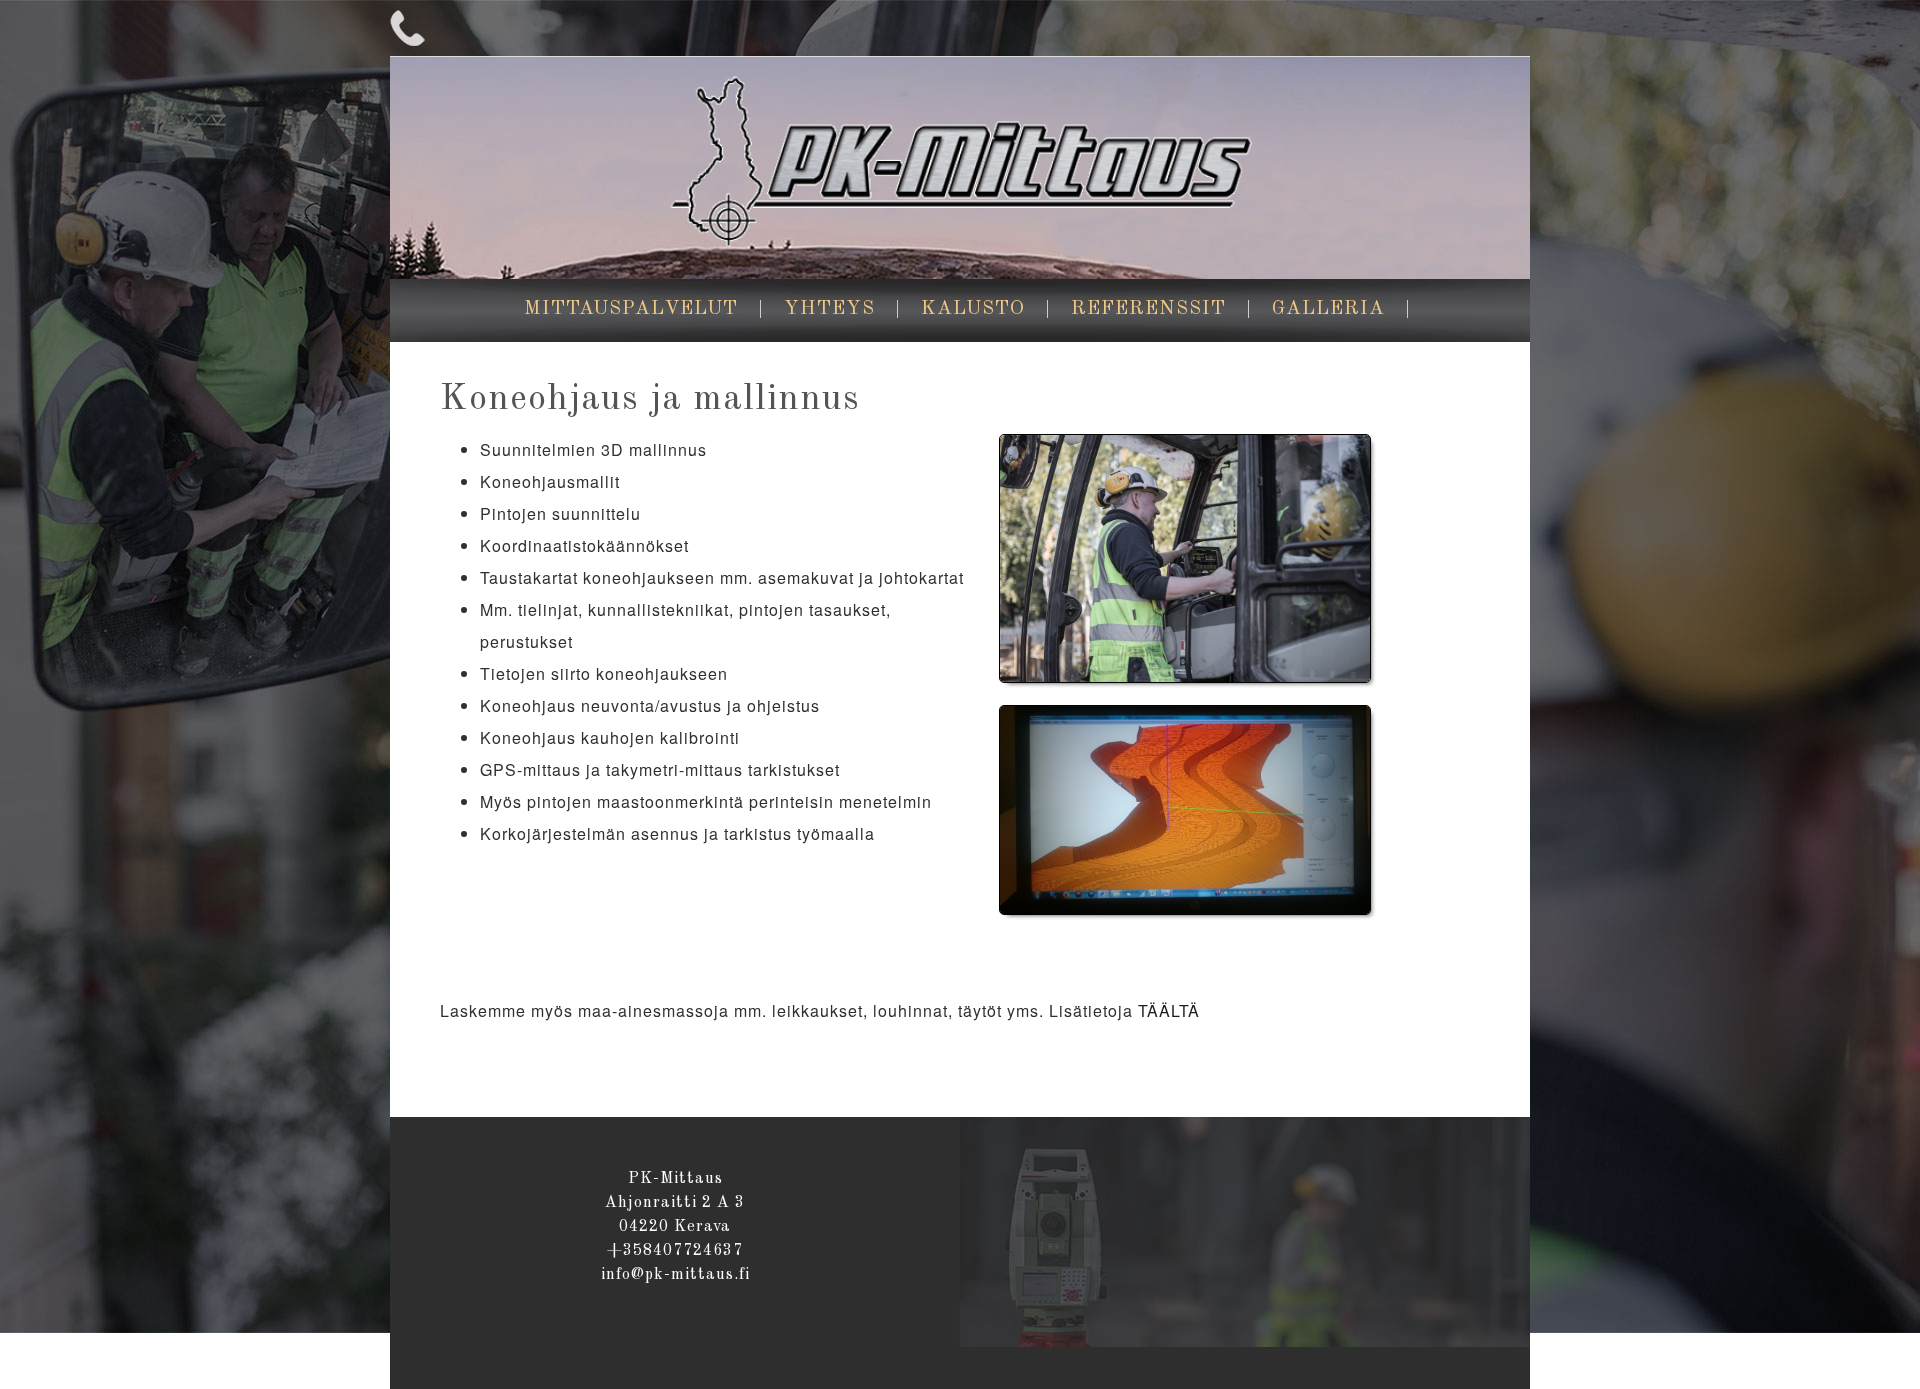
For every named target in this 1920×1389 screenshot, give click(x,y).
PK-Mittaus (960, 167)
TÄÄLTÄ (1169, 1010)
